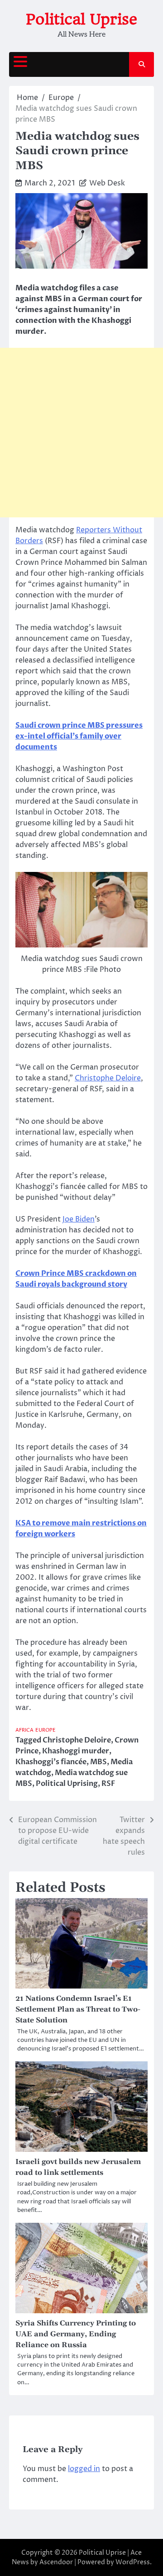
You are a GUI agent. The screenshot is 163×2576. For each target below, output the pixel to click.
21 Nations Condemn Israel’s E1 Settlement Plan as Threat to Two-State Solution (78, 2009)
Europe (46, 1730)
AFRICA (24, 1730)
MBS (98, 1762)
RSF (108, 1784)
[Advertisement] (81, 433)
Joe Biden (79, 1219)
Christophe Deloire (108, 1078)
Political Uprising (67, 1784)
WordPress (133, 2562)
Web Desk (107, 183)
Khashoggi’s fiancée (51, 1762)
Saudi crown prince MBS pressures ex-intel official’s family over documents (79, 736)
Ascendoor (56, 2562)
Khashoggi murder (76, 1751)
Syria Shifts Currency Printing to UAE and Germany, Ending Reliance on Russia (76, 2334)
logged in (84, 2469)
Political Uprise (81, 19)
